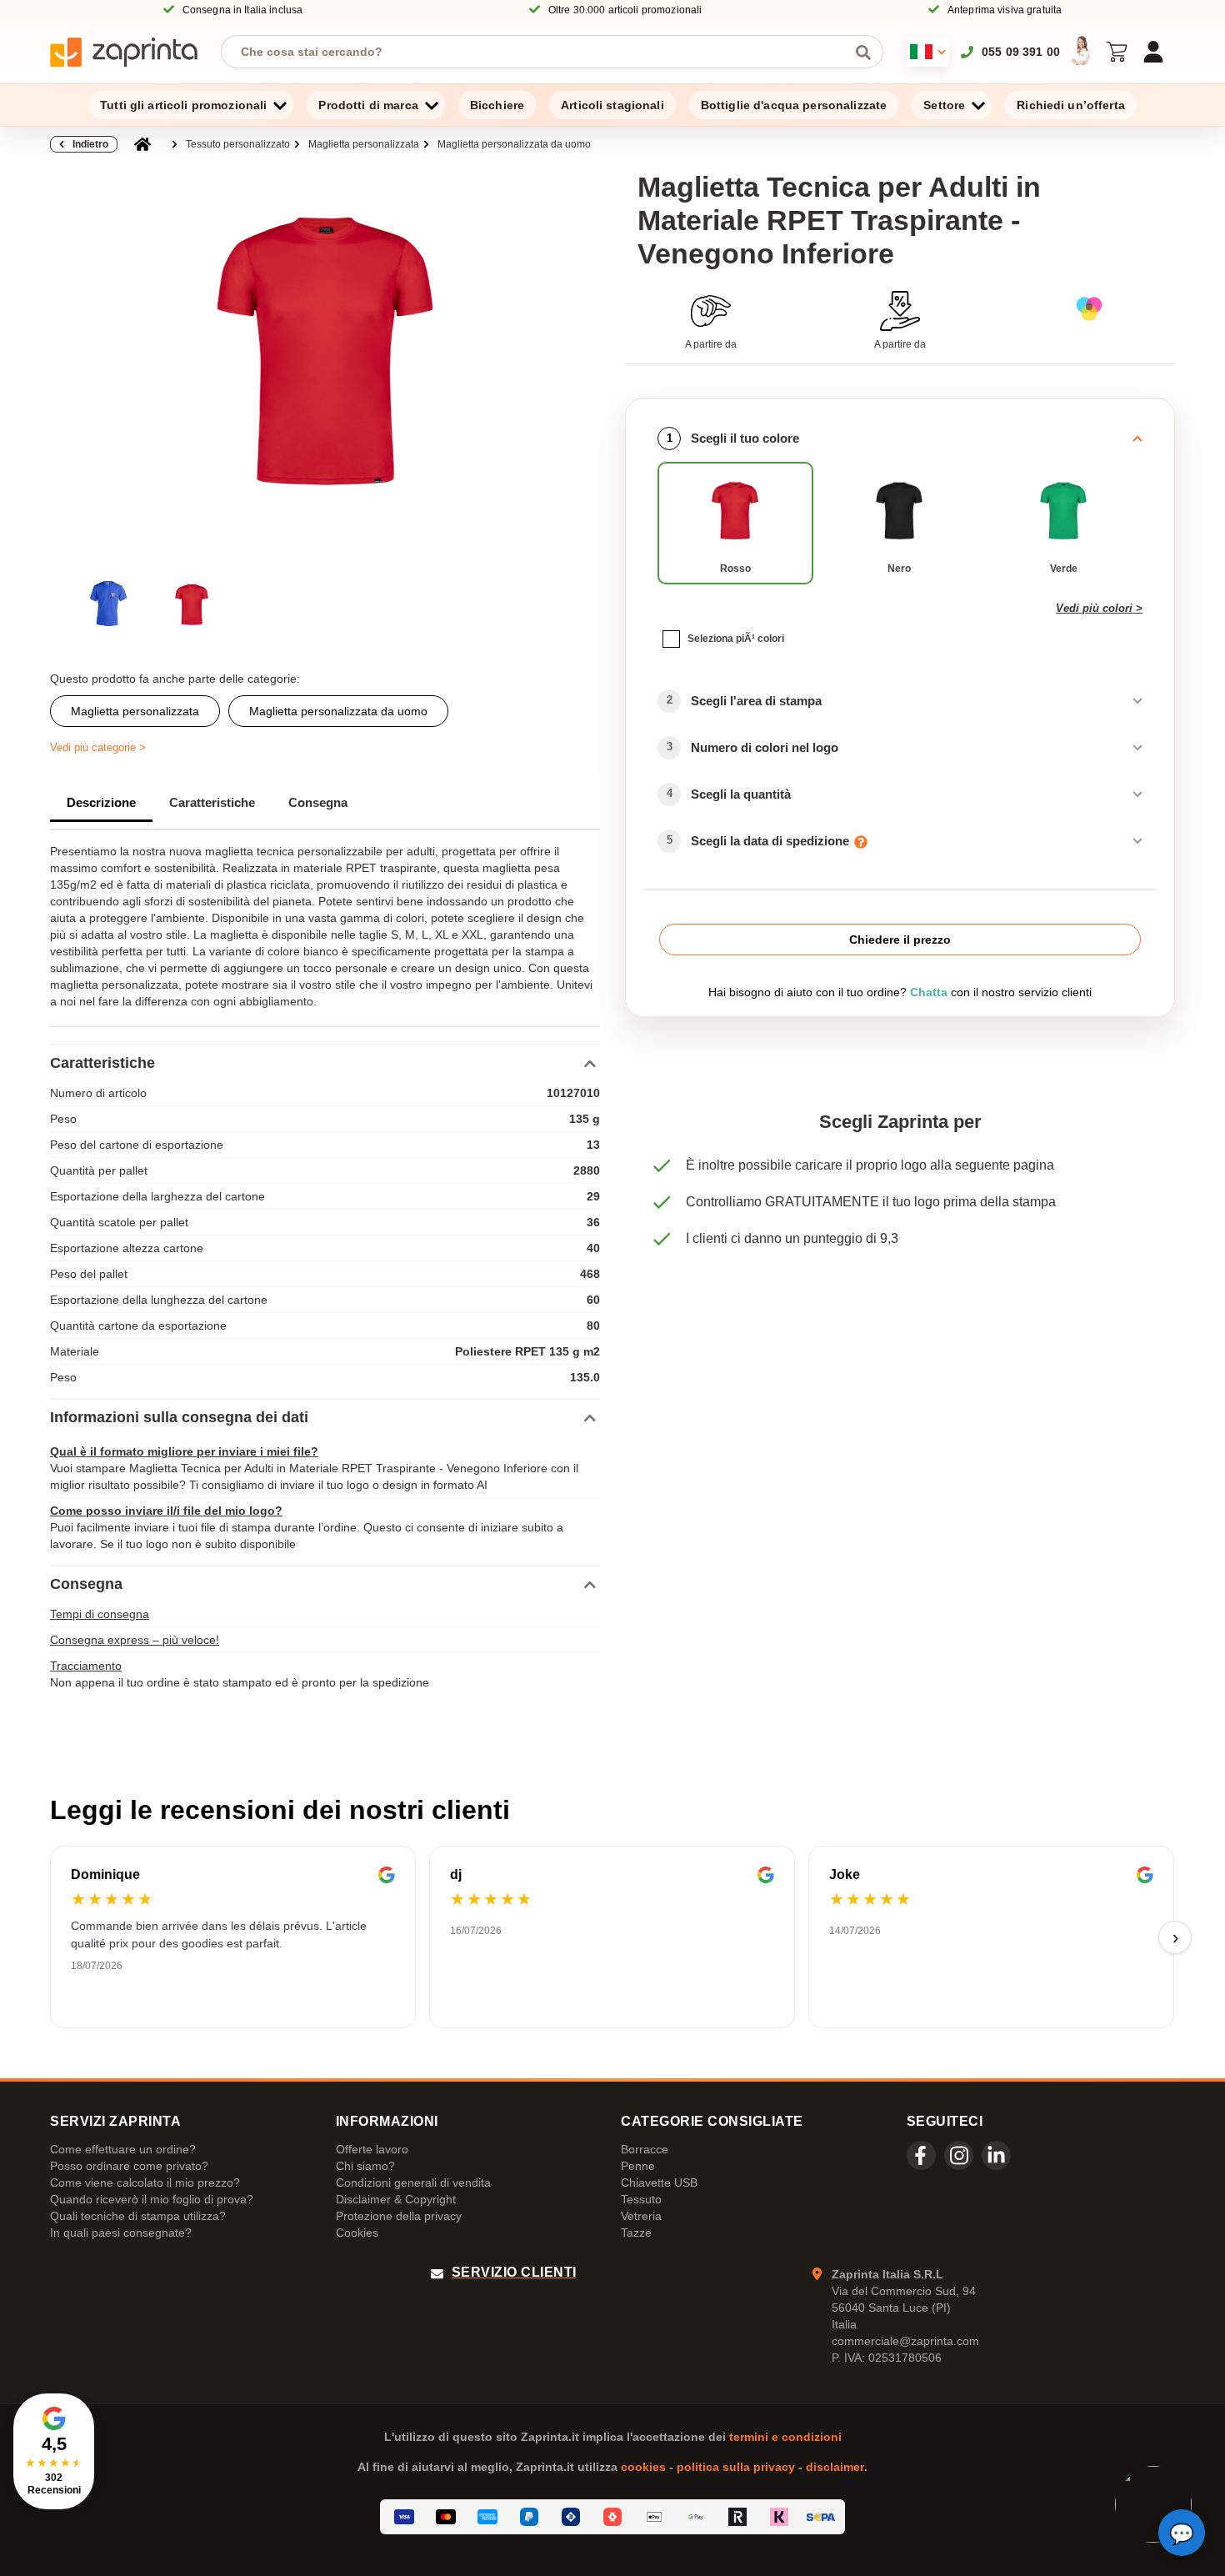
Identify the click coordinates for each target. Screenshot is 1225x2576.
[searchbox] (540, 52)
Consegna (318, 802)
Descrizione (101, 802)
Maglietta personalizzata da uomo (514, 144)
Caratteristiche (212, 802)
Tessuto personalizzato (238, 144)
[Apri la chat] (1182, 2533)
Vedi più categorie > (98, 747)
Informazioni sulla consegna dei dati (179, 1417)
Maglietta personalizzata (364, 144)
